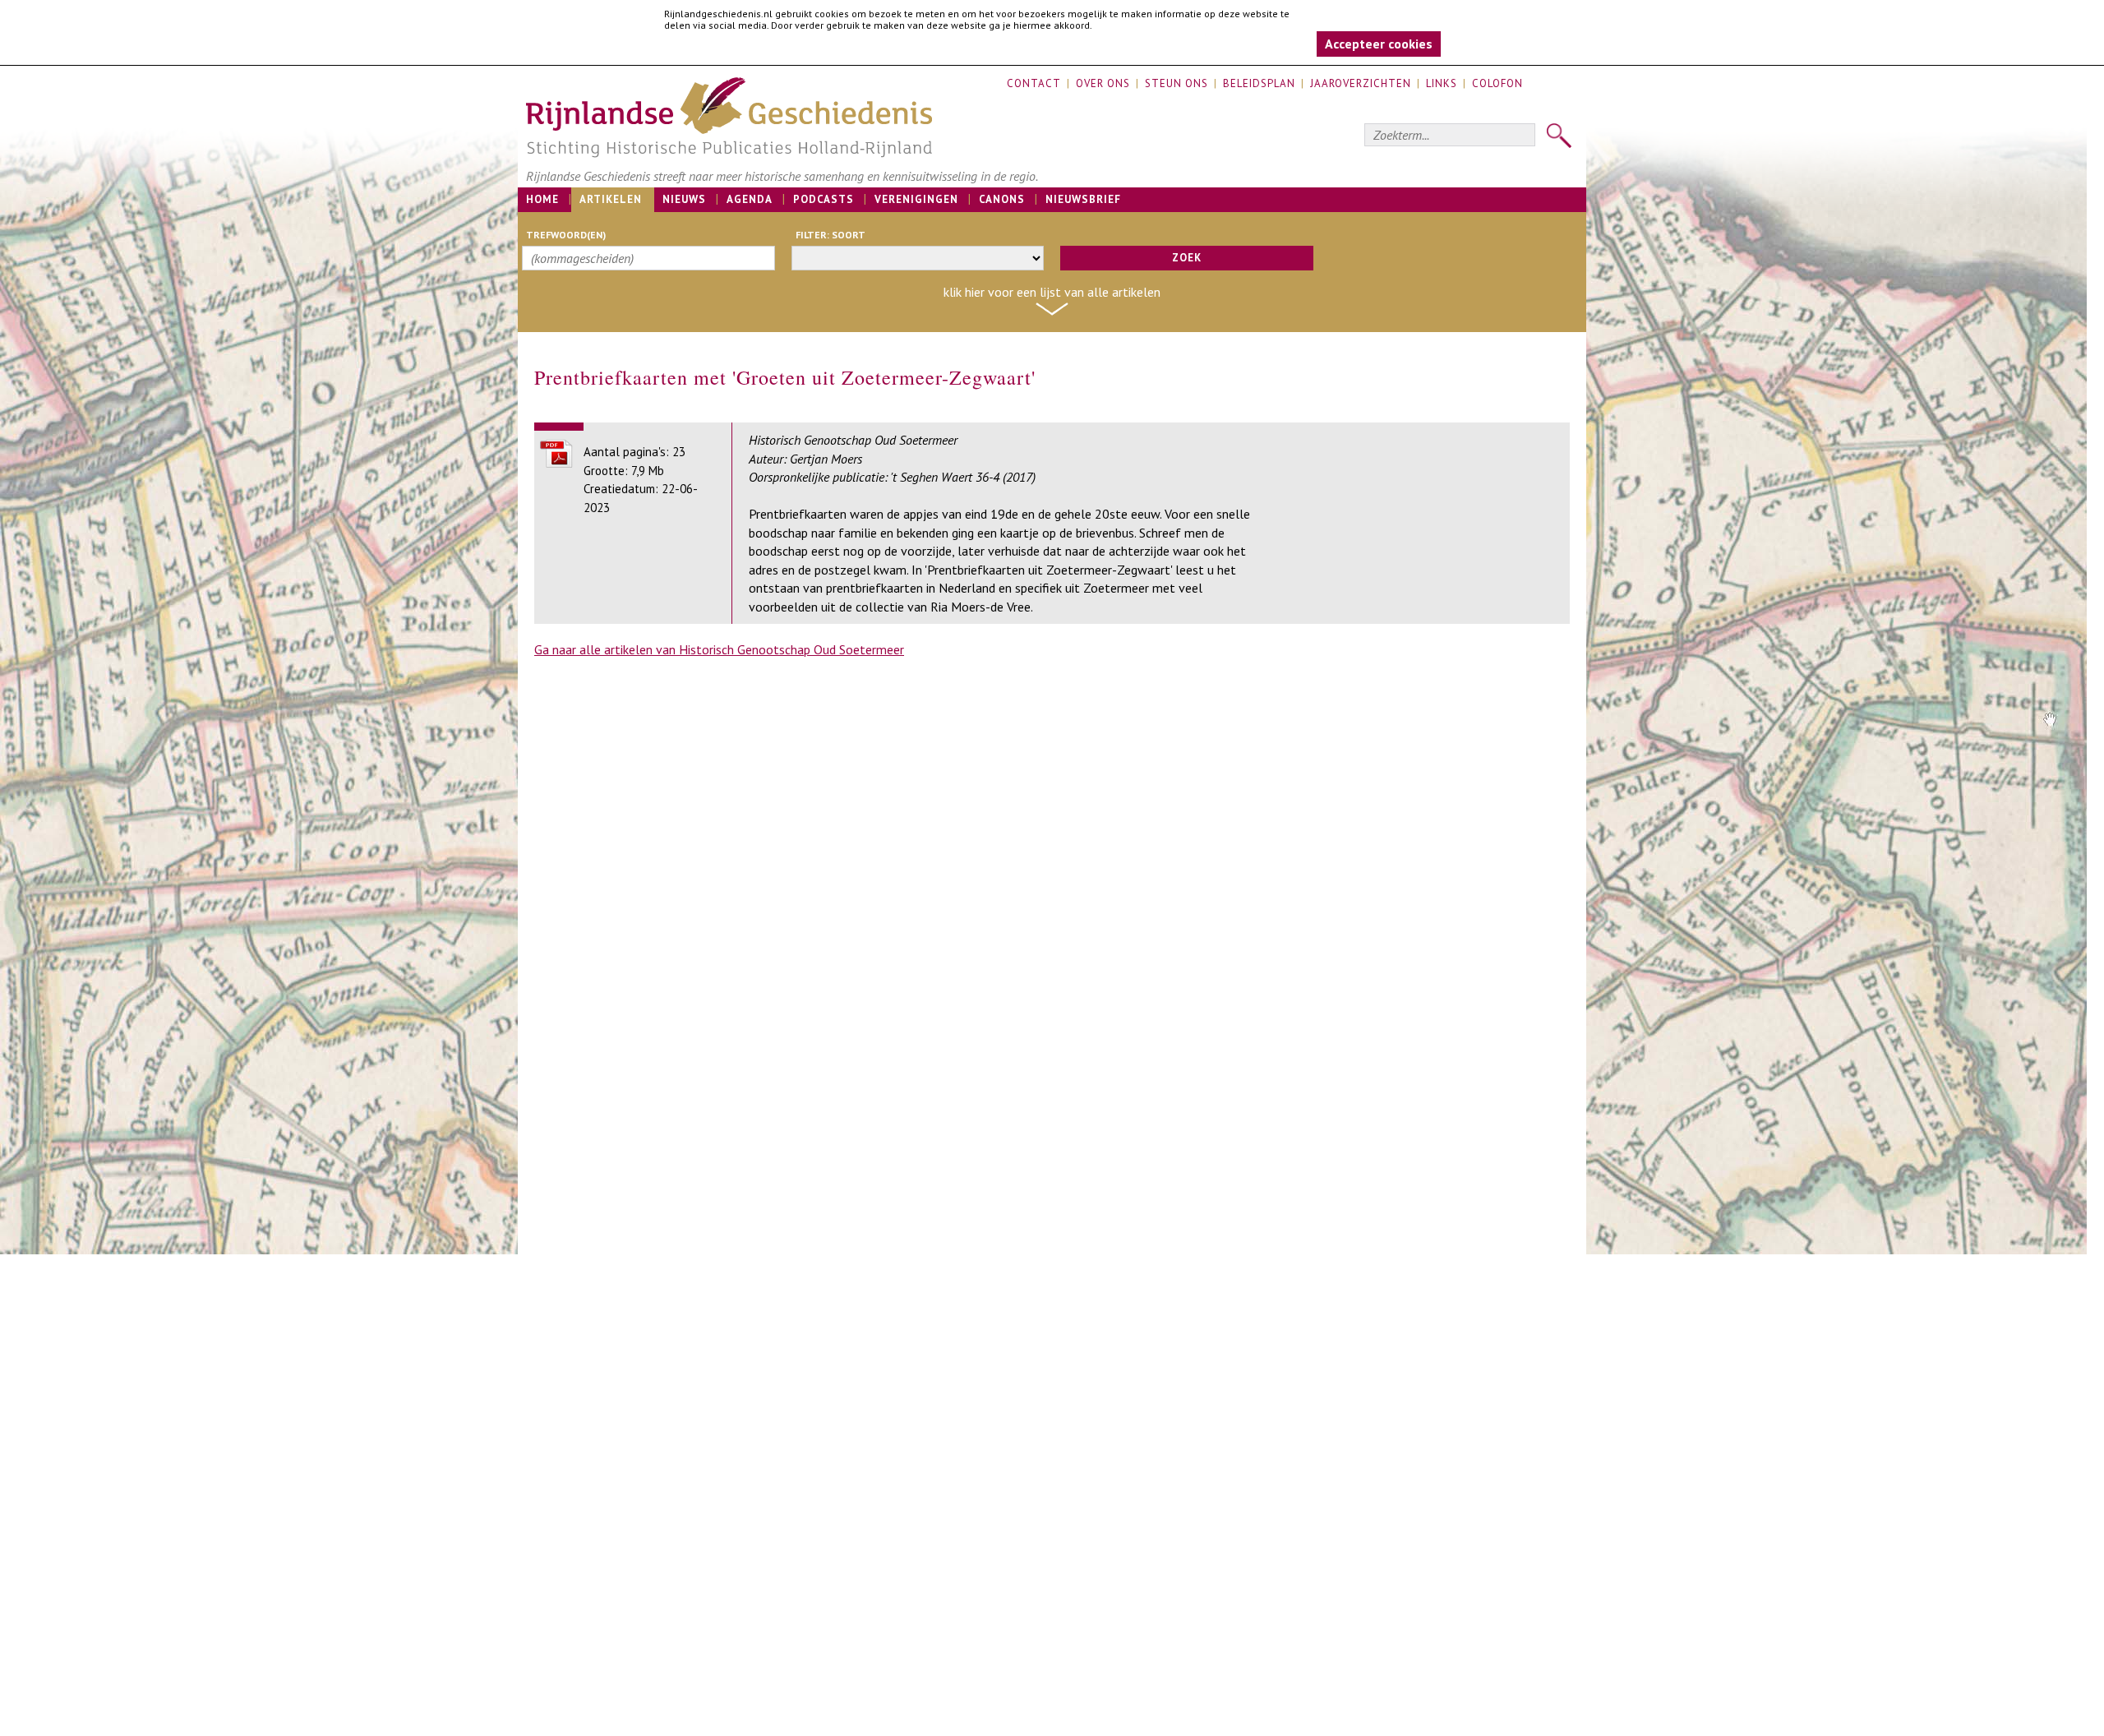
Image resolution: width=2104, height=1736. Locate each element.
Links (1442, 83)
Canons (1002, 199)
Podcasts (824, 199)
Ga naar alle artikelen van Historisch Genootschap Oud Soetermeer (719, 649)
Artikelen (611, 199)
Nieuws (684, 199)
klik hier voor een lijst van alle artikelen (1052, 292)
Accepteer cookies (1379, 44)
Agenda (750, 199)
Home (542, 199)
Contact (1034, 83)
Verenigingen (916, 199)
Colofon (1497, 83)
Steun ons (1177, 83)
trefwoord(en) (566, 235)
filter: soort (831, 235)
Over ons (1103, 83)
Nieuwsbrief (1083, 199)
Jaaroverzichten (1361, 83)
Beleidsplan (1259, 83)
